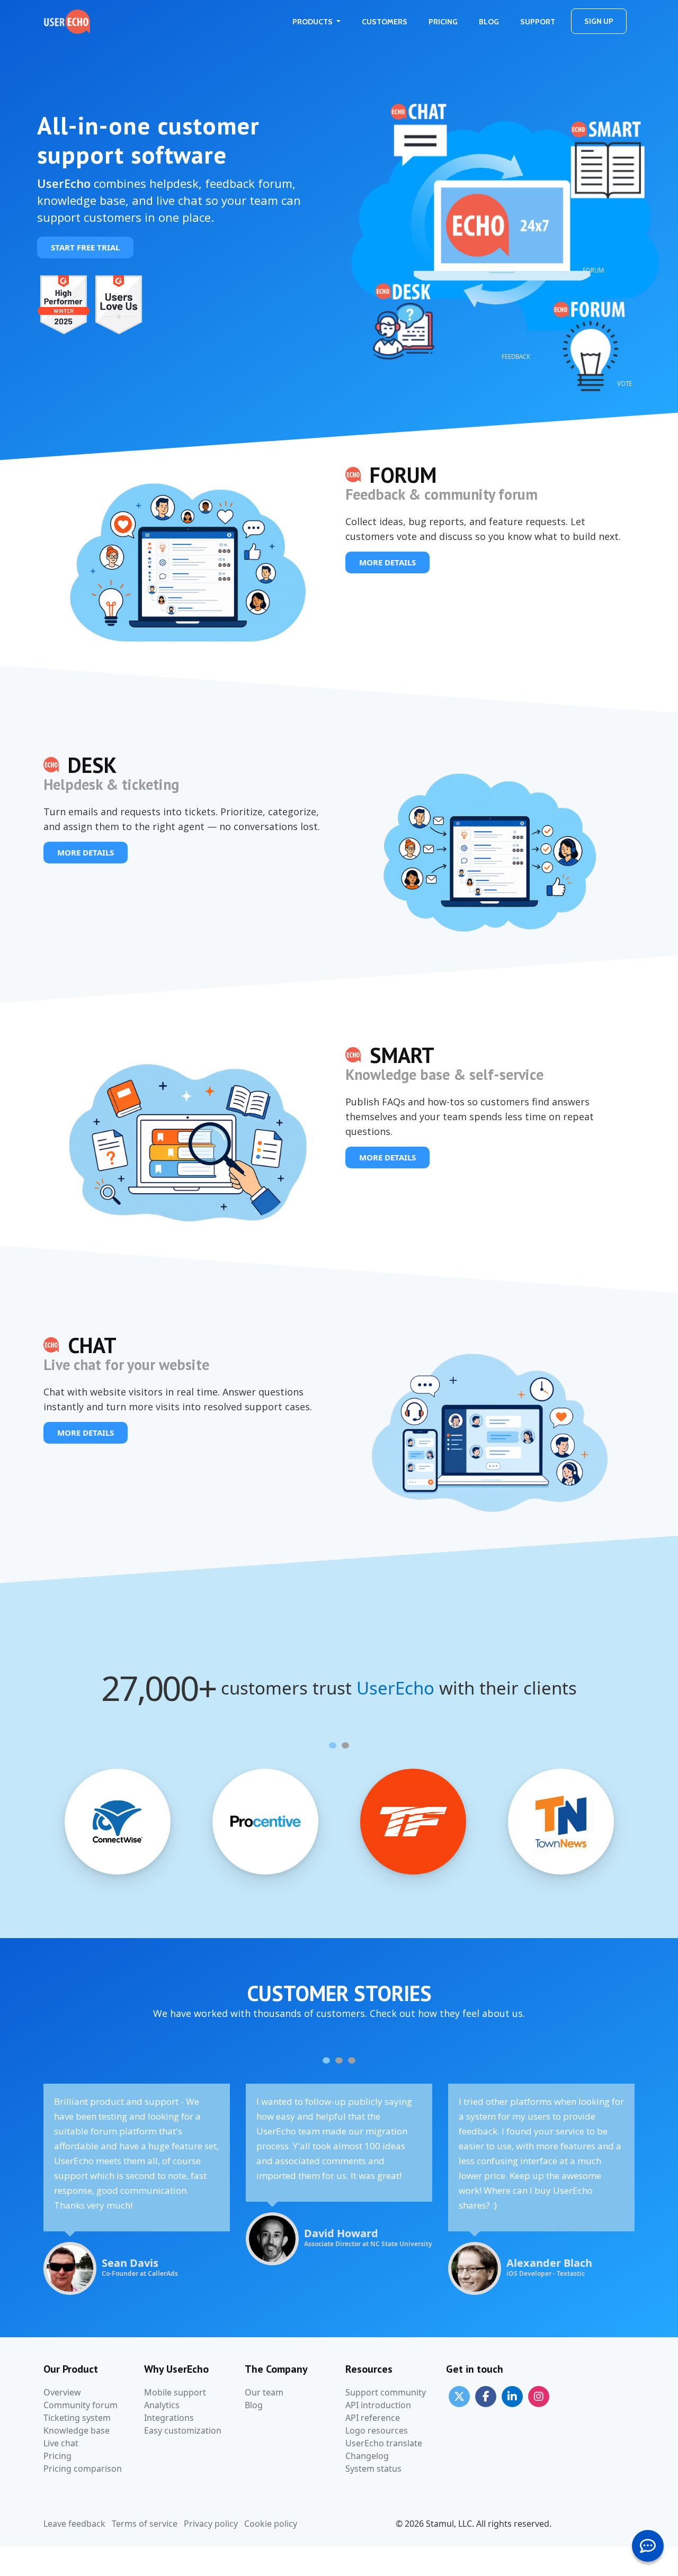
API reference (373, 2418)
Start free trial (85, 247)
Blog (489, 22)
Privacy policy (211, 2524)
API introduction (378, 2405)
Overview (62, 2392)
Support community (386, 2392)
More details (387, 562)
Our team (264, 2392)
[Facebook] (486, 2396)
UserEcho (395, 1688)
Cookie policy (271, 2524)
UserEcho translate (384, 2443)
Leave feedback (74, 2524)
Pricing (443, 22)
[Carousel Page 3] (352, 2060)
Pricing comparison (83, 2469)
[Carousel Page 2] (345, 1745)
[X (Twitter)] (459, 2396)
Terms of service (145, 2524)
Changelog (367, 2456)
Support (538, 22)
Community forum (81, 2405)
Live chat (61, 2443)
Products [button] (313, 22)
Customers (385, 22)
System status (373, 2469)
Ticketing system (77, 2418)
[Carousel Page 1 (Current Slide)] (333, 1745)
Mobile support (175, 2392)
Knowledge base (77, 2430)
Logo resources (377, 2430)
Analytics (162, 2405)
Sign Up (599, 21)
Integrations (169, 2418)
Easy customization (183, 2430)
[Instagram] (539, 2396)
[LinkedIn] (512, 2396)
